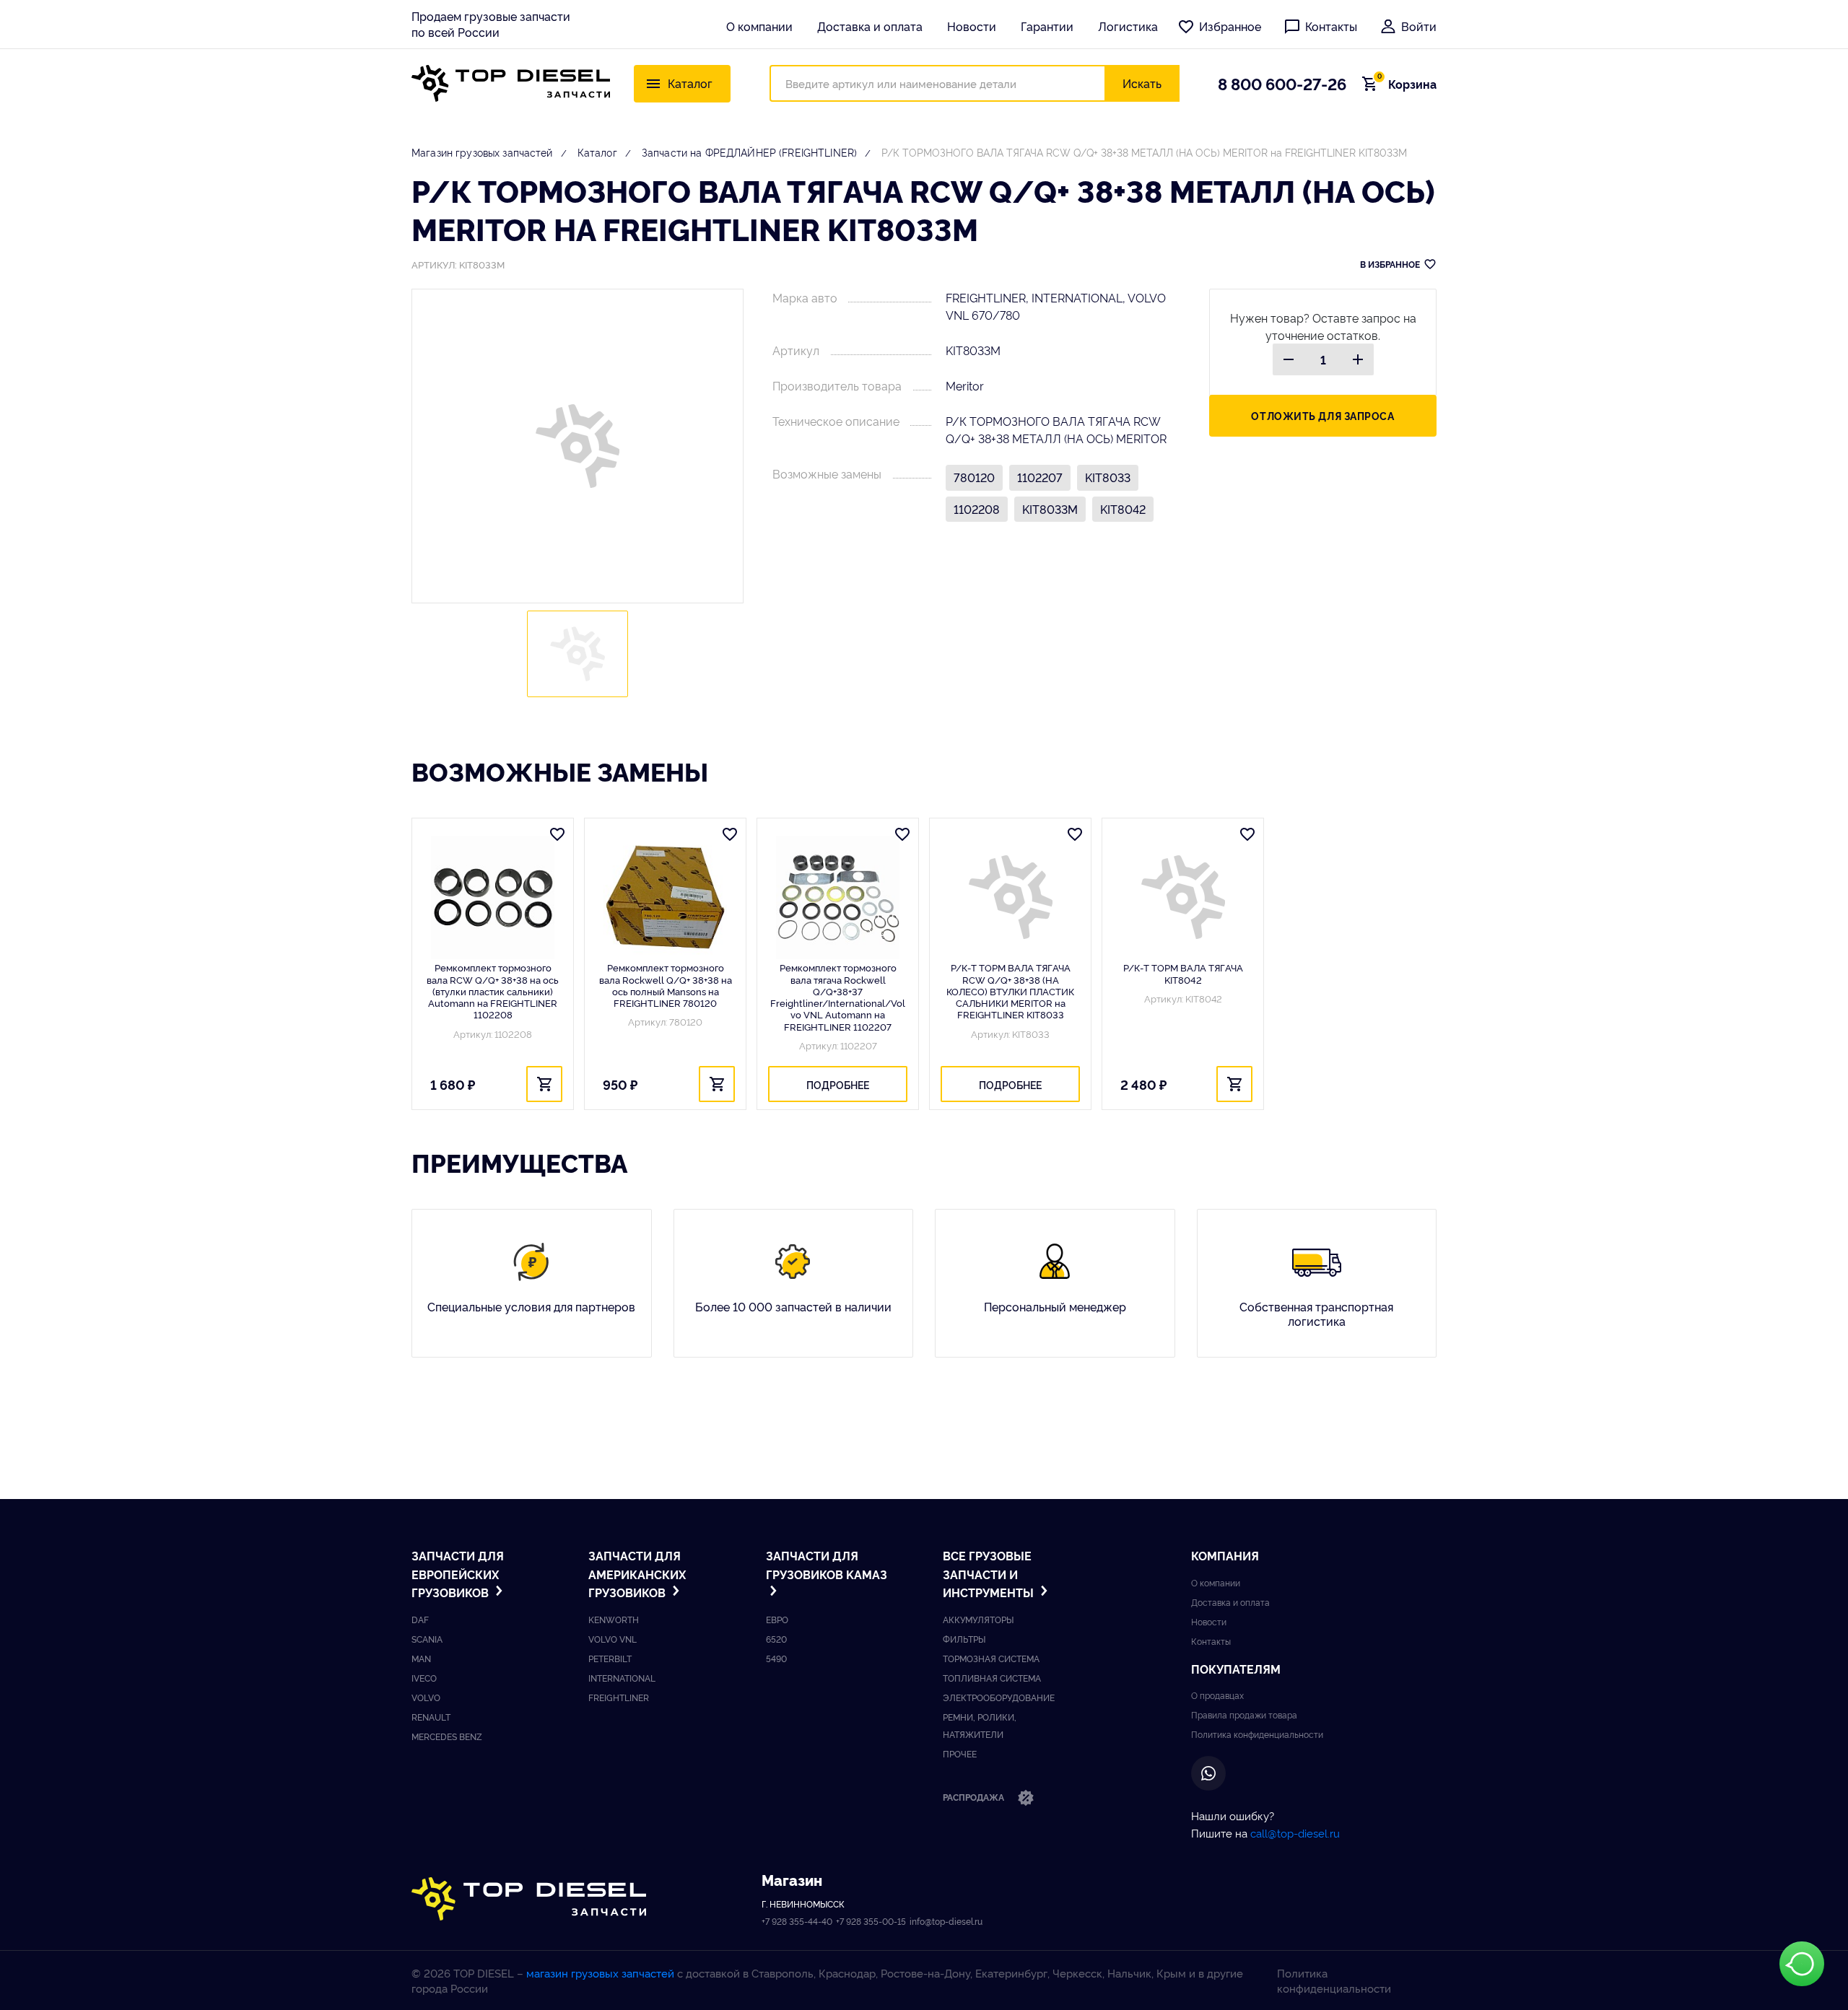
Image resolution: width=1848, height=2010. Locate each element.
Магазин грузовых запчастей (482, 152)
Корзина (1407, 84)
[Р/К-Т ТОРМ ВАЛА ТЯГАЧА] (1183, 897)
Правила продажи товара (1244, 1714)
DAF (420, 1619)
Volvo (426, 1697)
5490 (776, 1658)
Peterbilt (610, 1658)
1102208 (977, 509)
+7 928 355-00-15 (871, 1921)
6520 (776, 1639)
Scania (427, 1639)
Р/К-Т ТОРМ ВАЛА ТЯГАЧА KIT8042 (1183, 973)
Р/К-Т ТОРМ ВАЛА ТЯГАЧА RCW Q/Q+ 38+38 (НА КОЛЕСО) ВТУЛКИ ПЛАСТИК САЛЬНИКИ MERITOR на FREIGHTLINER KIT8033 (1010, 991)
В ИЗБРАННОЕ (1390, 264)
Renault (431, 1717)
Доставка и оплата (870, 26)
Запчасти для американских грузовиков (637, 1574)
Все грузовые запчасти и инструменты (990, 1574)
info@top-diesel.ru (946, 1921)
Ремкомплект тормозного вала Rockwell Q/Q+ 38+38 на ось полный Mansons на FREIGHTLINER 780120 (666, 985)
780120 (974, 477)
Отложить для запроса (1322, 415)
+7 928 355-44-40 (797, 1921)
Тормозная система (991, 1658)
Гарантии (1047, 26)
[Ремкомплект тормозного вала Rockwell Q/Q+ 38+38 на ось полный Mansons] (665, 897)
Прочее (960, 1753)
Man (421, 1658)
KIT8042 (1123, 509)
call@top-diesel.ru (1295, 1833)
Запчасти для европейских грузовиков (458, 1574)
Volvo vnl (613, 1639)
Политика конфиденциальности (1257, 1734)
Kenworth (614, 1619)
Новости (972, 26)
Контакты (1331, 26)
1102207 (1040, 477)
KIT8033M (1050, 509)
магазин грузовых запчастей (600, 1973)
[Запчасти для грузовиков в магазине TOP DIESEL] (529, 1899)
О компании (759, 26)
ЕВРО (777, 1619)
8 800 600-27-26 (1282, 83)
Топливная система (992, 1678)
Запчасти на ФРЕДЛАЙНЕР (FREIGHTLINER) (749, 152)
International (622, 1678)
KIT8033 (1108, 477)
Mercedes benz (447, 1736)
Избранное (1230, 26)
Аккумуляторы (978, 1619)
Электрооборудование (999, 1697)
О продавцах (1217, 1695)
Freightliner (619, 1697)
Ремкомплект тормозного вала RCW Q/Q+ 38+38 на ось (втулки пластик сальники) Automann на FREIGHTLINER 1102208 (493, 991)
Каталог (597, 152)
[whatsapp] (1208, 1773)
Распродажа (975, 1797)
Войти (1419, 26)
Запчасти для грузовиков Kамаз (827, 1565)
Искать (1142, 83)
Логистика (1128, 26)
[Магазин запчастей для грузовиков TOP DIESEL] (511, 83)
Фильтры (964, 1639)
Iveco (424, 1678)
